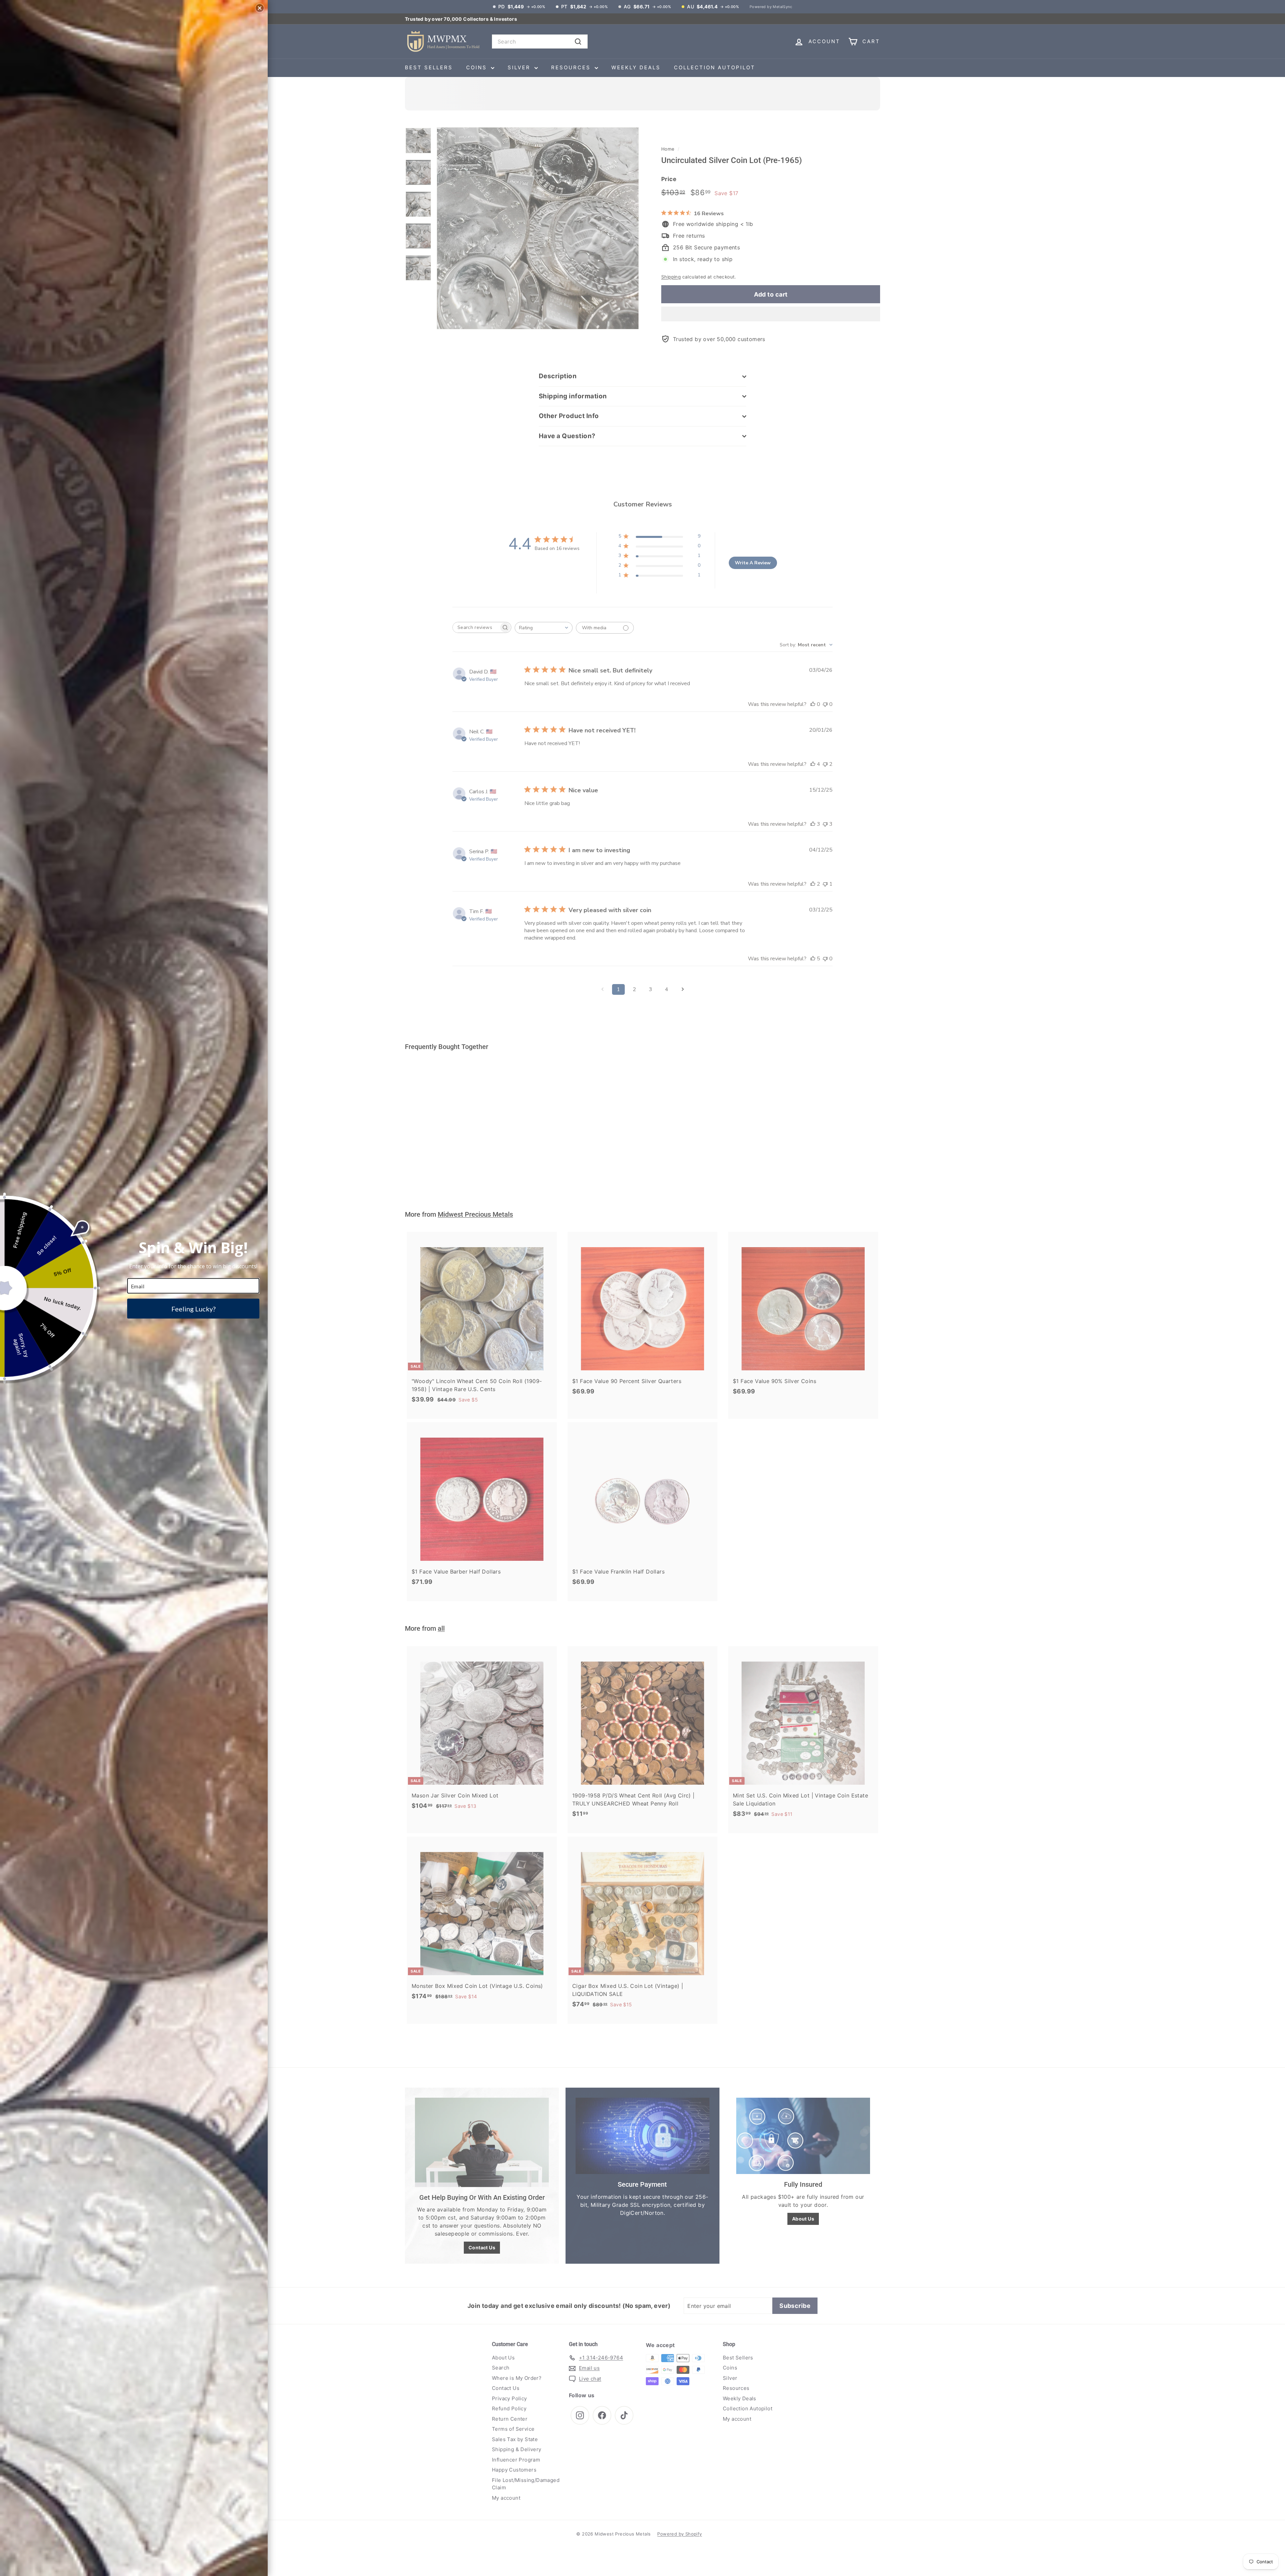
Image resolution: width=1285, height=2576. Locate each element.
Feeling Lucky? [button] (193, 1309)
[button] (260, 8)
